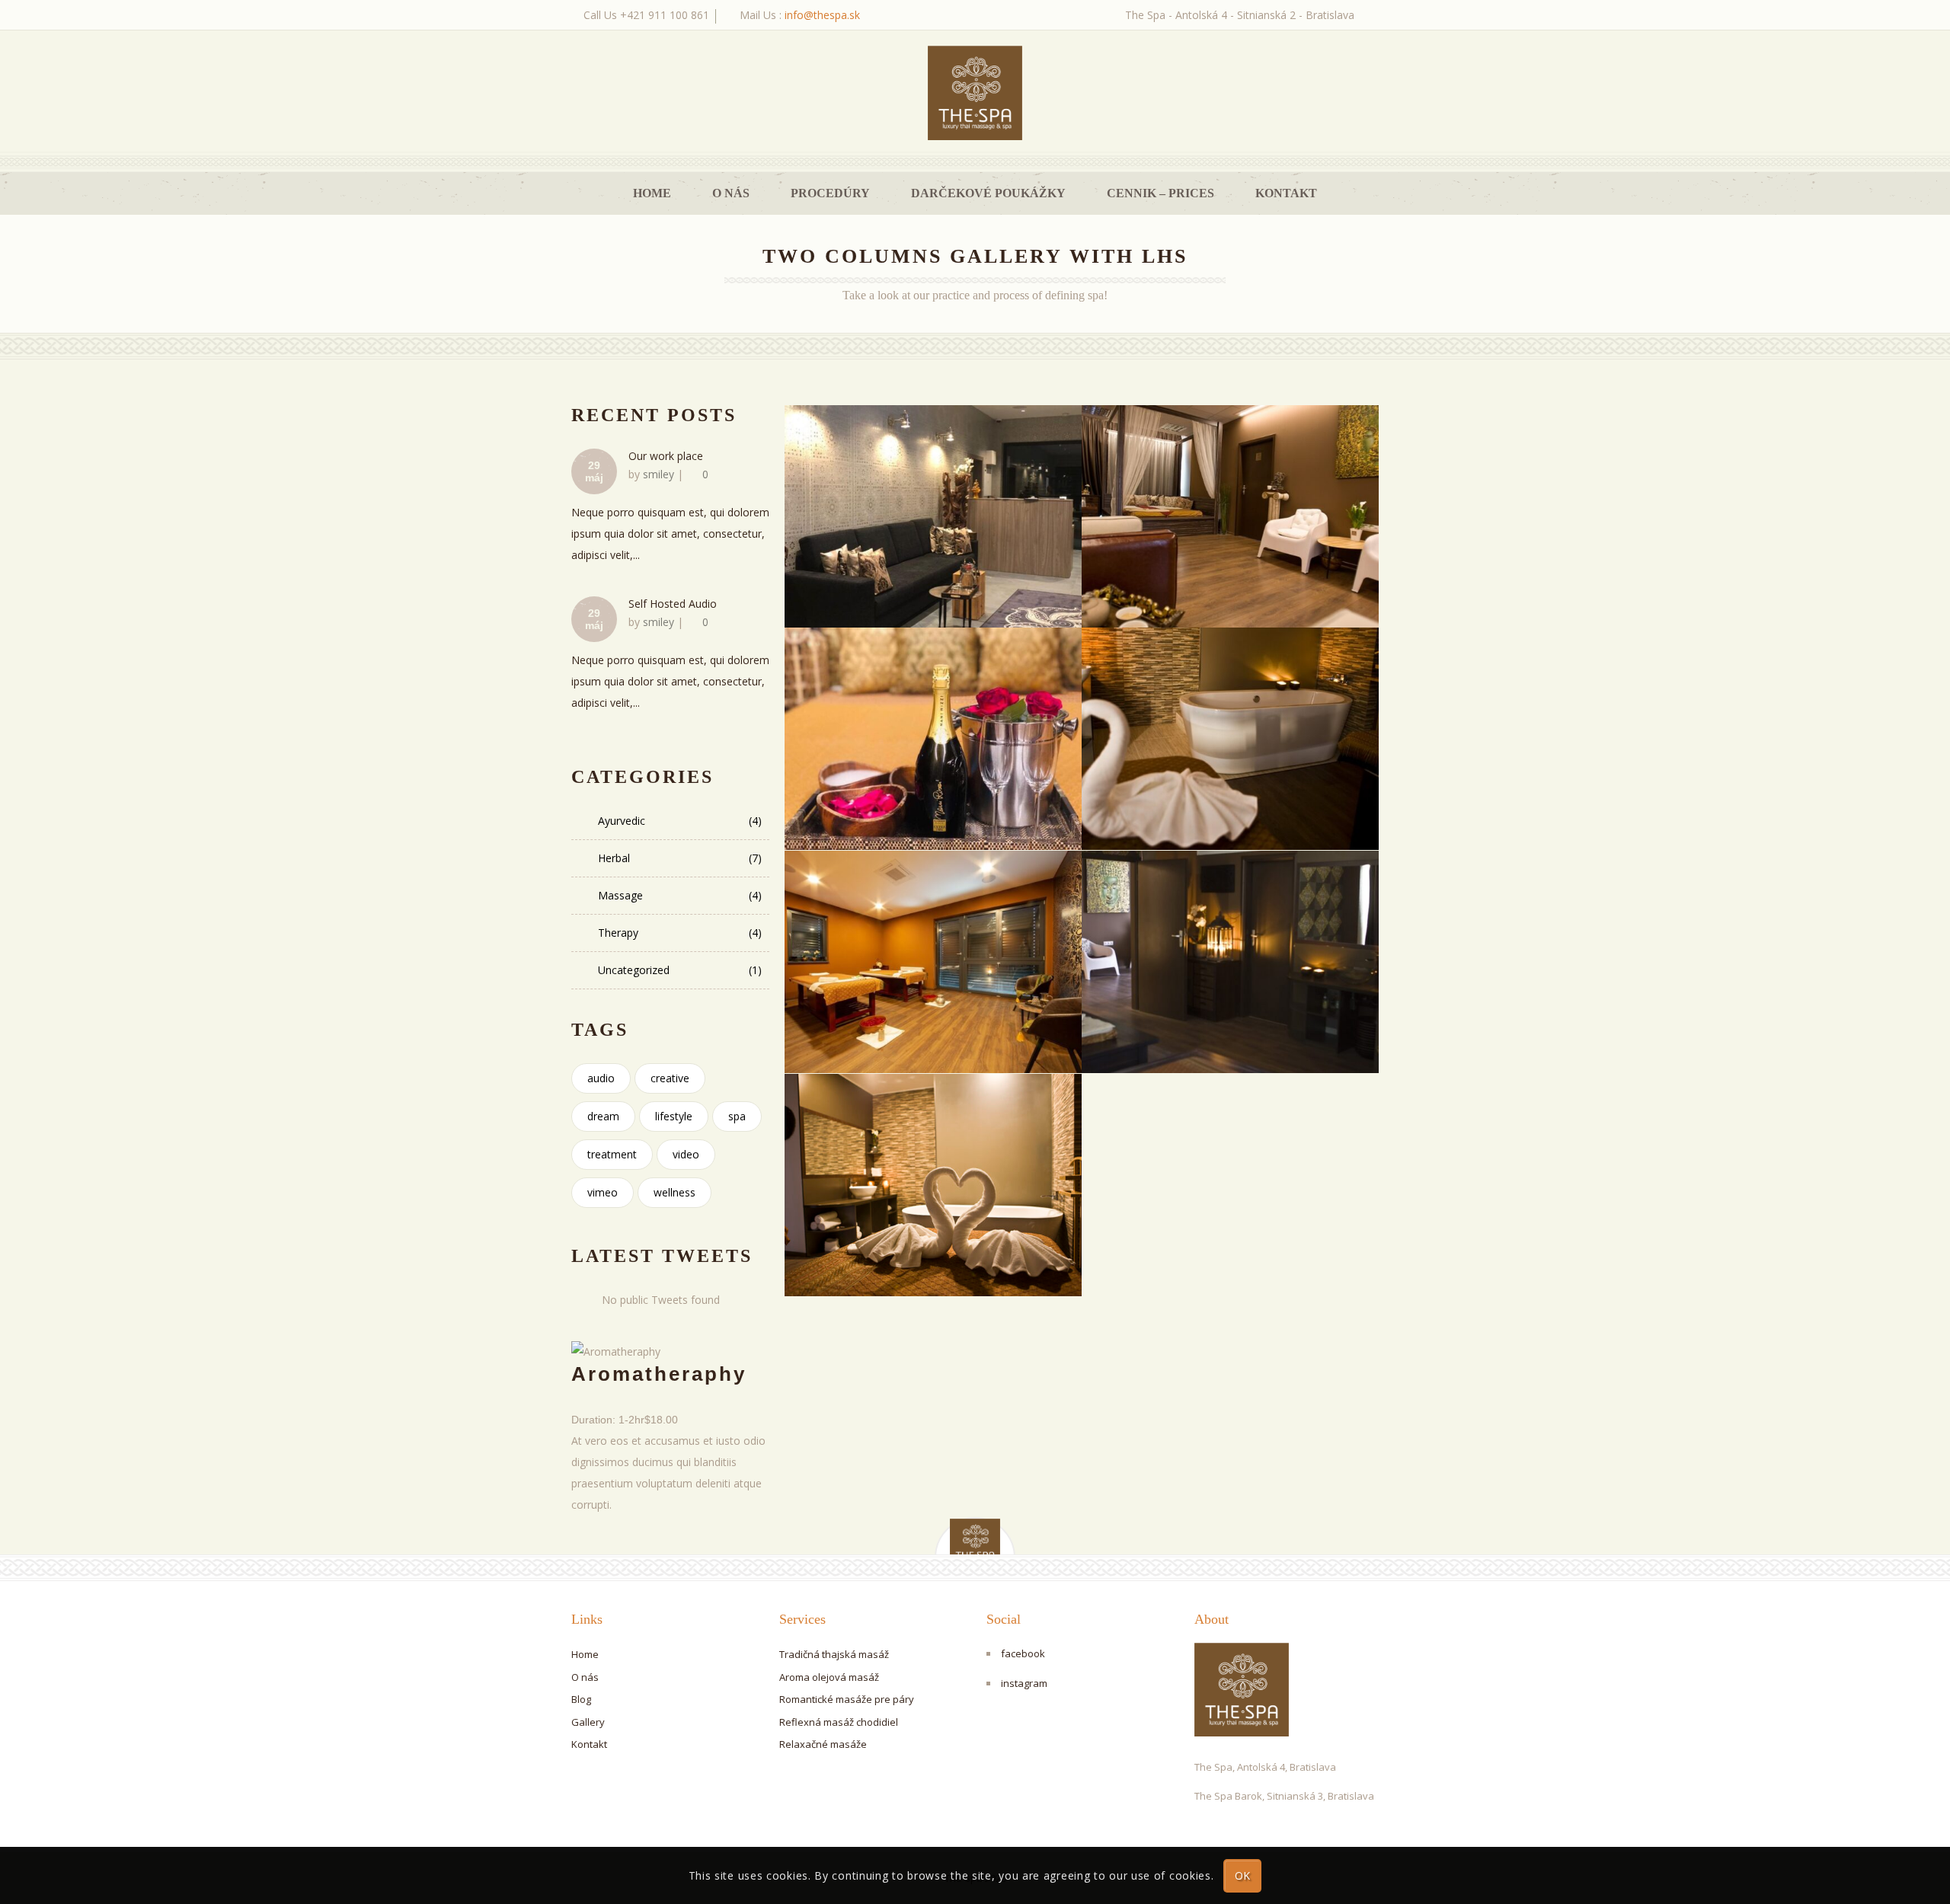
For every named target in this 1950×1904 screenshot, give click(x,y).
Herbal (680, 858)
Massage (680, 895)
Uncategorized (680, 970)
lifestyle (674, 1116)
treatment (612, 1154)
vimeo (603, 1192)
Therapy (680, 933)
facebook (1023, 1653)
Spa (737, 1116)
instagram (1024, 1683)
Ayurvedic (680, 821)
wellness (675, 1192)
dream (603, 1116)
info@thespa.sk (822, 15)
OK (1243, 1875)
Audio (601, 1078)
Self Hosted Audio (673, 604)
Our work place (666, 456)
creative (670, 1078)
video (686, 1154)
